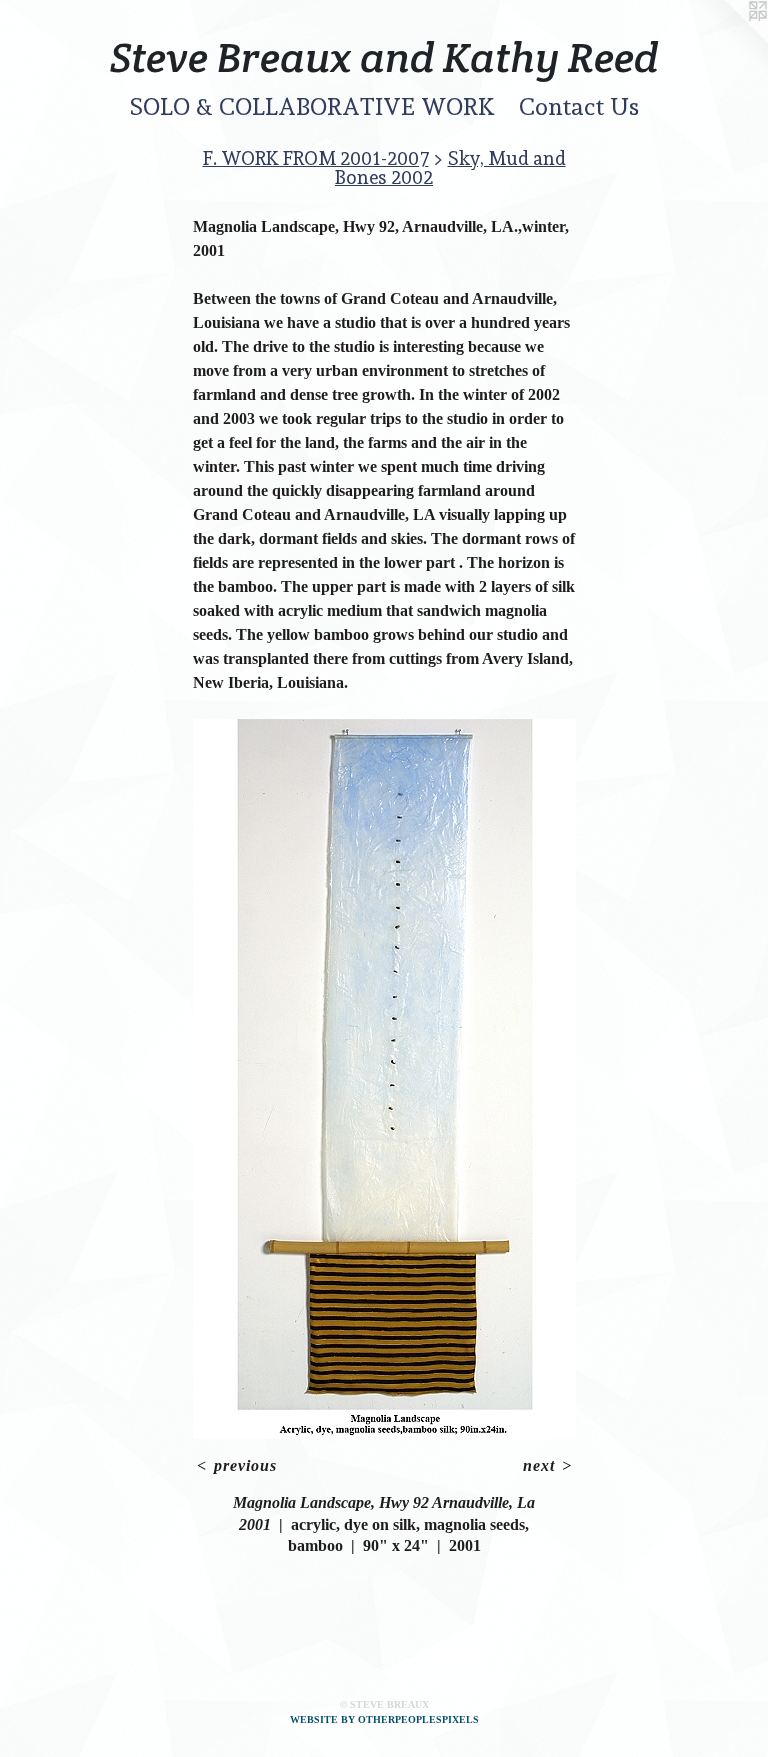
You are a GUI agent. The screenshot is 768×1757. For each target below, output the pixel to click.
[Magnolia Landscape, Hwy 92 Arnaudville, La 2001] (384, 1079)
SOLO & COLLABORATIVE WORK (312, 106)
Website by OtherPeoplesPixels (384, 1719)
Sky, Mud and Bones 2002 (450, 167)
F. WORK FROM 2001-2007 (316, 158)
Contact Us (579, 106)
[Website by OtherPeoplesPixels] (728, 40)
